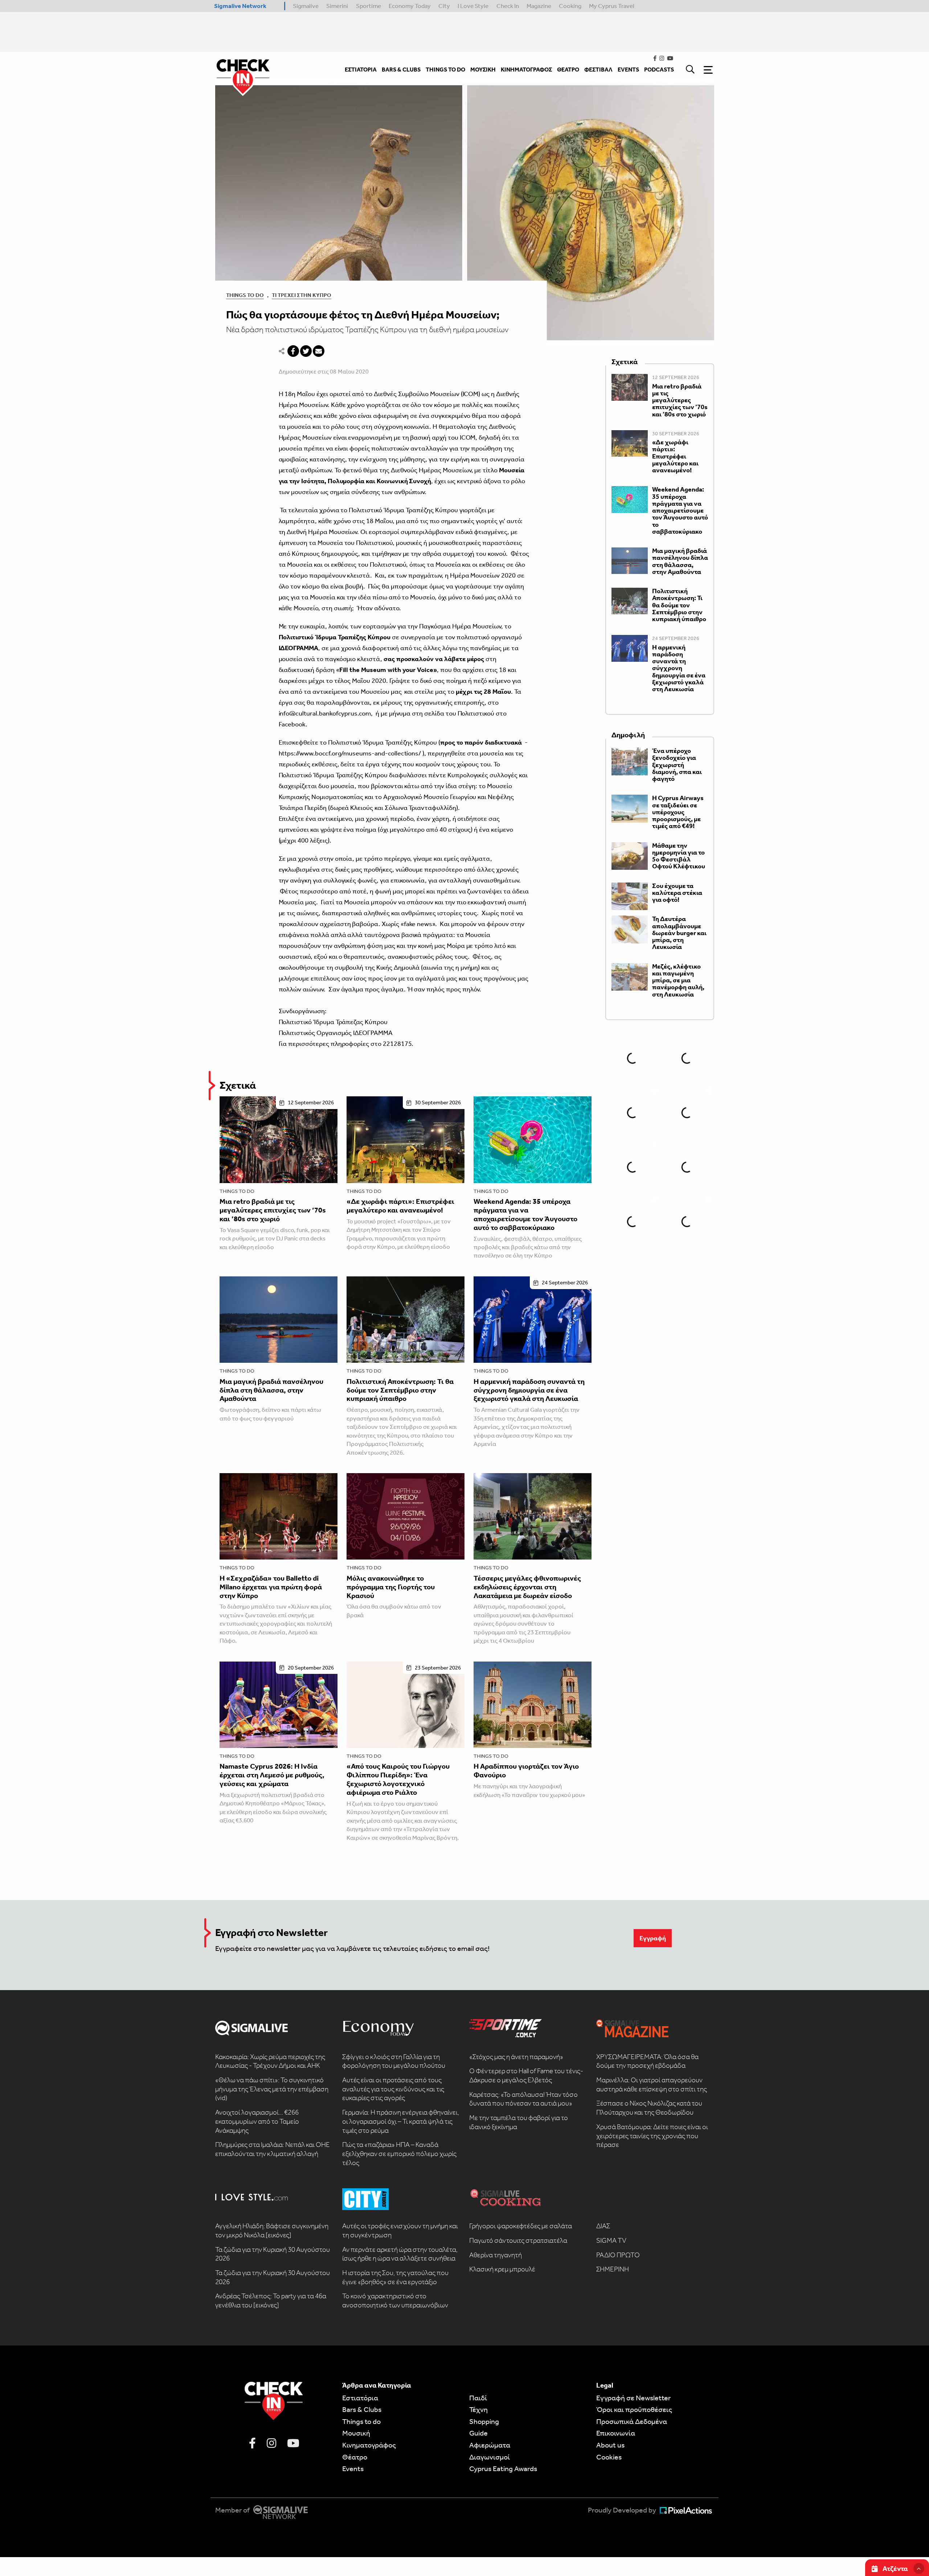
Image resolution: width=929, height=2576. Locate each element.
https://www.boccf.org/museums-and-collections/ (350, 753)
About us (610, 2445)
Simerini (337, 6)
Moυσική (356, 2433)
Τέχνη (478, 2409)
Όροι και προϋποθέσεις (634, 2409)
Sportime (369, 6)
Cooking (570, 6)
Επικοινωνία (616, 2433)
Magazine (539, 6)
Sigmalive (306, 6)
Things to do (237, 1191)
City (444, 6)
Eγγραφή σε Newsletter (633, 2398)
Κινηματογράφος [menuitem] (526, 70)
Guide (478, 2433)
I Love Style (473, 6)
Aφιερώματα (490, 2445)
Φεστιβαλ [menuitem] (598, 70)
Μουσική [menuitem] (483, 70)
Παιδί (478, 2398)
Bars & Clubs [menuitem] (401, 70)
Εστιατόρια (360, 2398)
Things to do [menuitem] (445, 70)
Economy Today (410, 6)
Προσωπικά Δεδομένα (632, 2421)
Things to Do (245, 295)
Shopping (484, 2421)
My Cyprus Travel (612, 6)
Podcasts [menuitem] (659, 70)
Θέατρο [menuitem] (568, 70)
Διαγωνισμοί (490, 2457)
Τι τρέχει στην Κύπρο (302, 295)
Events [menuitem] (628, 70)
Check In (508, 6)
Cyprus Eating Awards (503, 2469)
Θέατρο (355, 2457)
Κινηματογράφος (369, 2445)
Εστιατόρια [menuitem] (361, 70)
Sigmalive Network (240, 6)
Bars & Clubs (362, 2409)
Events (353, 2469)
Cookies (609, 2457)
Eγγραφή (653, 1938)
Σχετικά (238, 1085)
